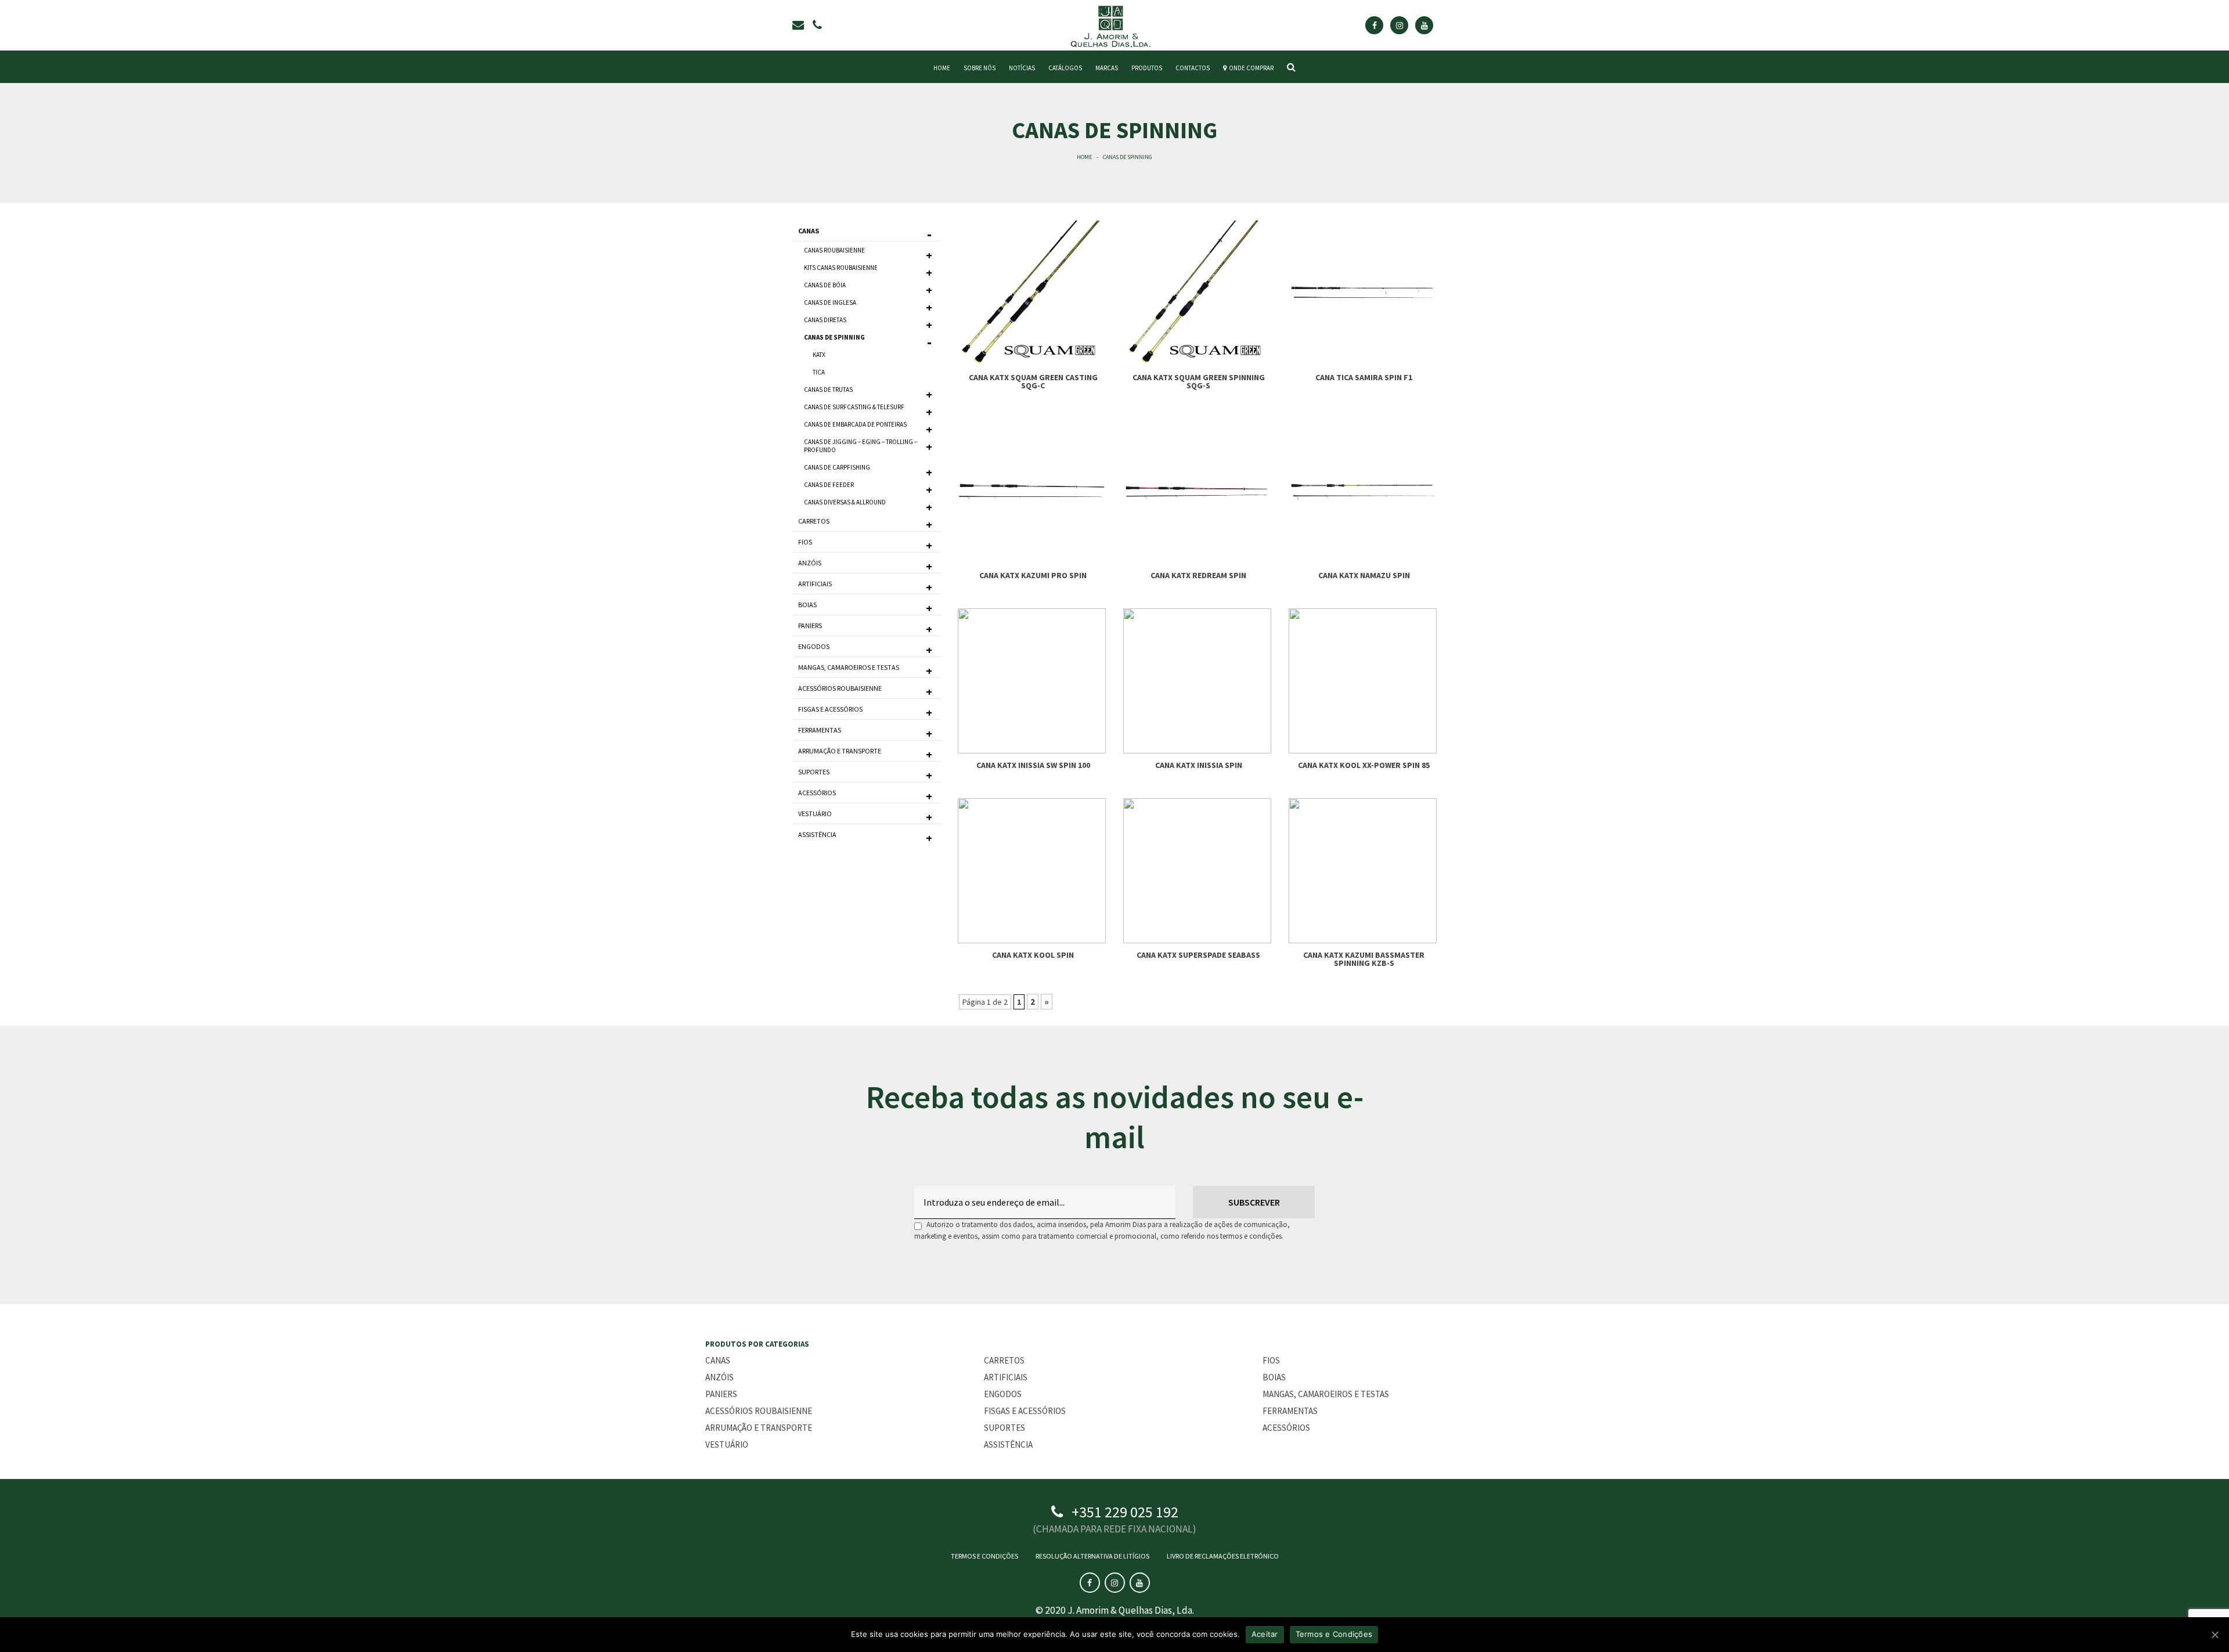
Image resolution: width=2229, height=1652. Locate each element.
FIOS (805, 542)
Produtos (1147, 68)
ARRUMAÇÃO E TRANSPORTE (840, 751)
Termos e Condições (984, 1556)
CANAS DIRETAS (825, 320)
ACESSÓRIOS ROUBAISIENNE (840, 688)
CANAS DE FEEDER (829, 485)
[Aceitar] (2214, 1635)
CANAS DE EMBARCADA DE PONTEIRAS (855, 424)
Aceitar (1265, 1634)
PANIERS (810, 625)
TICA (819, 372)
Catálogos (1065, 68)
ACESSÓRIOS (817, 793)
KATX (819, 355)
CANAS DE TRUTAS (828, 389)
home (942, 68)
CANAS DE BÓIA (825, 285)
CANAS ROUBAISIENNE (834, 250)
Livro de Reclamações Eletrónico (1223, 1556)
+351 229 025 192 (1125, 1512)
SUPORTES (814, 772)
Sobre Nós (980, 68)
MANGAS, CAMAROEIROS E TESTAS (849, 667)
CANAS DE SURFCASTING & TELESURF (854, 407)
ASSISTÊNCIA (817, 834)
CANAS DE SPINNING (834, 337)
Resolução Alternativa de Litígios (1092, 1556)
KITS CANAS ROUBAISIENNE (841, 268)
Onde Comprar (1250, 68)
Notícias (1022, 68)
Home (1084, 157)
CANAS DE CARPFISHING (837, 467)
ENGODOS (814, 646)
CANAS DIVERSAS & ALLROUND (845, 502)
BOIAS (807, 605)
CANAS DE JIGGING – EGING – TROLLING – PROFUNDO (861, 446)
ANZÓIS (810, 563)
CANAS (809, 231)
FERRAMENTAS (820, 730)
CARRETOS (814, 521)
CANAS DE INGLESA (830, 302)
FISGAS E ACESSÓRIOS (830, 709)
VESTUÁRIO (815, 814)
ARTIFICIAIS (815, 584)
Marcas (1107, 68)
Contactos (1193, 68)
